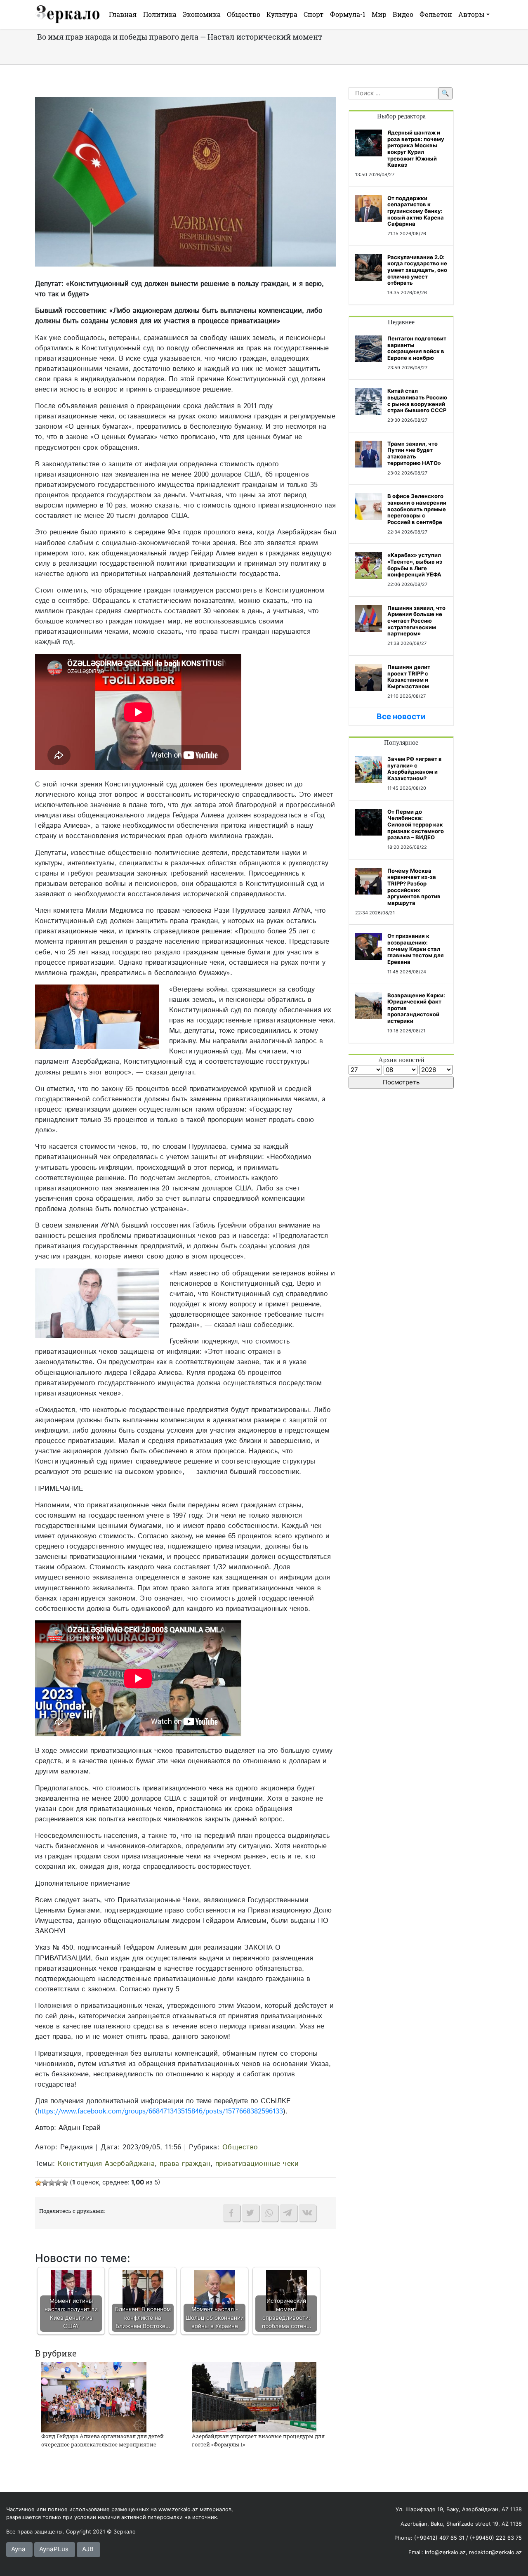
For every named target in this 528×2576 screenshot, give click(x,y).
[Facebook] (231, 2213)
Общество (244, 14)
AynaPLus (54, 2549)
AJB (88, 2549)
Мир (379, 14)
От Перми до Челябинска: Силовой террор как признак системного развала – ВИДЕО (416, 824)
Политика (160, 14)
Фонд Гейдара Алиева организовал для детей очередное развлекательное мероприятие (103, 2440)
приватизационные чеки (257, 2164)
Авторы (471, 14)
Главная (123, 14)
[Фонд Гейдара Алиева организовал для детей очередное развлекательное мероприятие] (94, 2397)
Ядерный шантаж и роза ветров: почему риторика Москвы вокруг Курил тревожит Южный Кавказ (416, 149)
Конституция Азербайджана (106, 2164)
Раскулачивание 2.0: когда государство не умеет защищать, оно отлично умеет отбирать (417, 270)
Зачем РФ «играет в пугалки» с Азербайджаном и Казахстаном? (415, 769)
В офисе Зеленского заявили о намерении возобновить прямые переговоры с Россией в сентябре (417, 509)
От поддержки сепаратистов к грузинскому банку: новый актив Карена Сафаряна (416, 211)
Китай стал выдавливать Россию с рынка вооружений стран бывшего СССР (417, 400)
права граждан (185, 2164)
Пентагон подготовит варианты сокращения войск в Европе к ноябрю (417, 348)
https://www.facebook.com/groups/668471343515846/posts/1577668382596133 (160, 2111)
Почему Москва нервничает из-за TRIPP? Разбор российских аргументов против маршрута (414, 887)
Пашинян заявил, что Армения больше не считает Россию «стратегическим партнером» (416, 621)
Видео (403, 14)
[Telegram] (288, 2213)
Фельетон (436, 14)
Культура (282, 14)
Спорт (313, 14)
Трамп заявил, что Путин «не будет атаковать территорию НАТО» (414, 453)
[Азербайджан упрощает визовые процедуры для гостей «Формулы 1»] (254, 2397)
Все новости (401, 717)
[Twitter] (250, 2213)
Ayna (18, 2549)
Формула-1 (348, 14)
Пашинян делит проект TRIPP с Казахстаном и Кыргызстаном (409, 676)
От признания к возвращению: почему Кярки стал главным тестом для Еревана (416, 949)
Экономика (202, 14)
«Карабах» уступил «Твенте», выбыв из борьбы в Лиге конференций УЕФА (415, 565)
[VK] (307, 2213)
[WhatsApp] (269, 2213)
